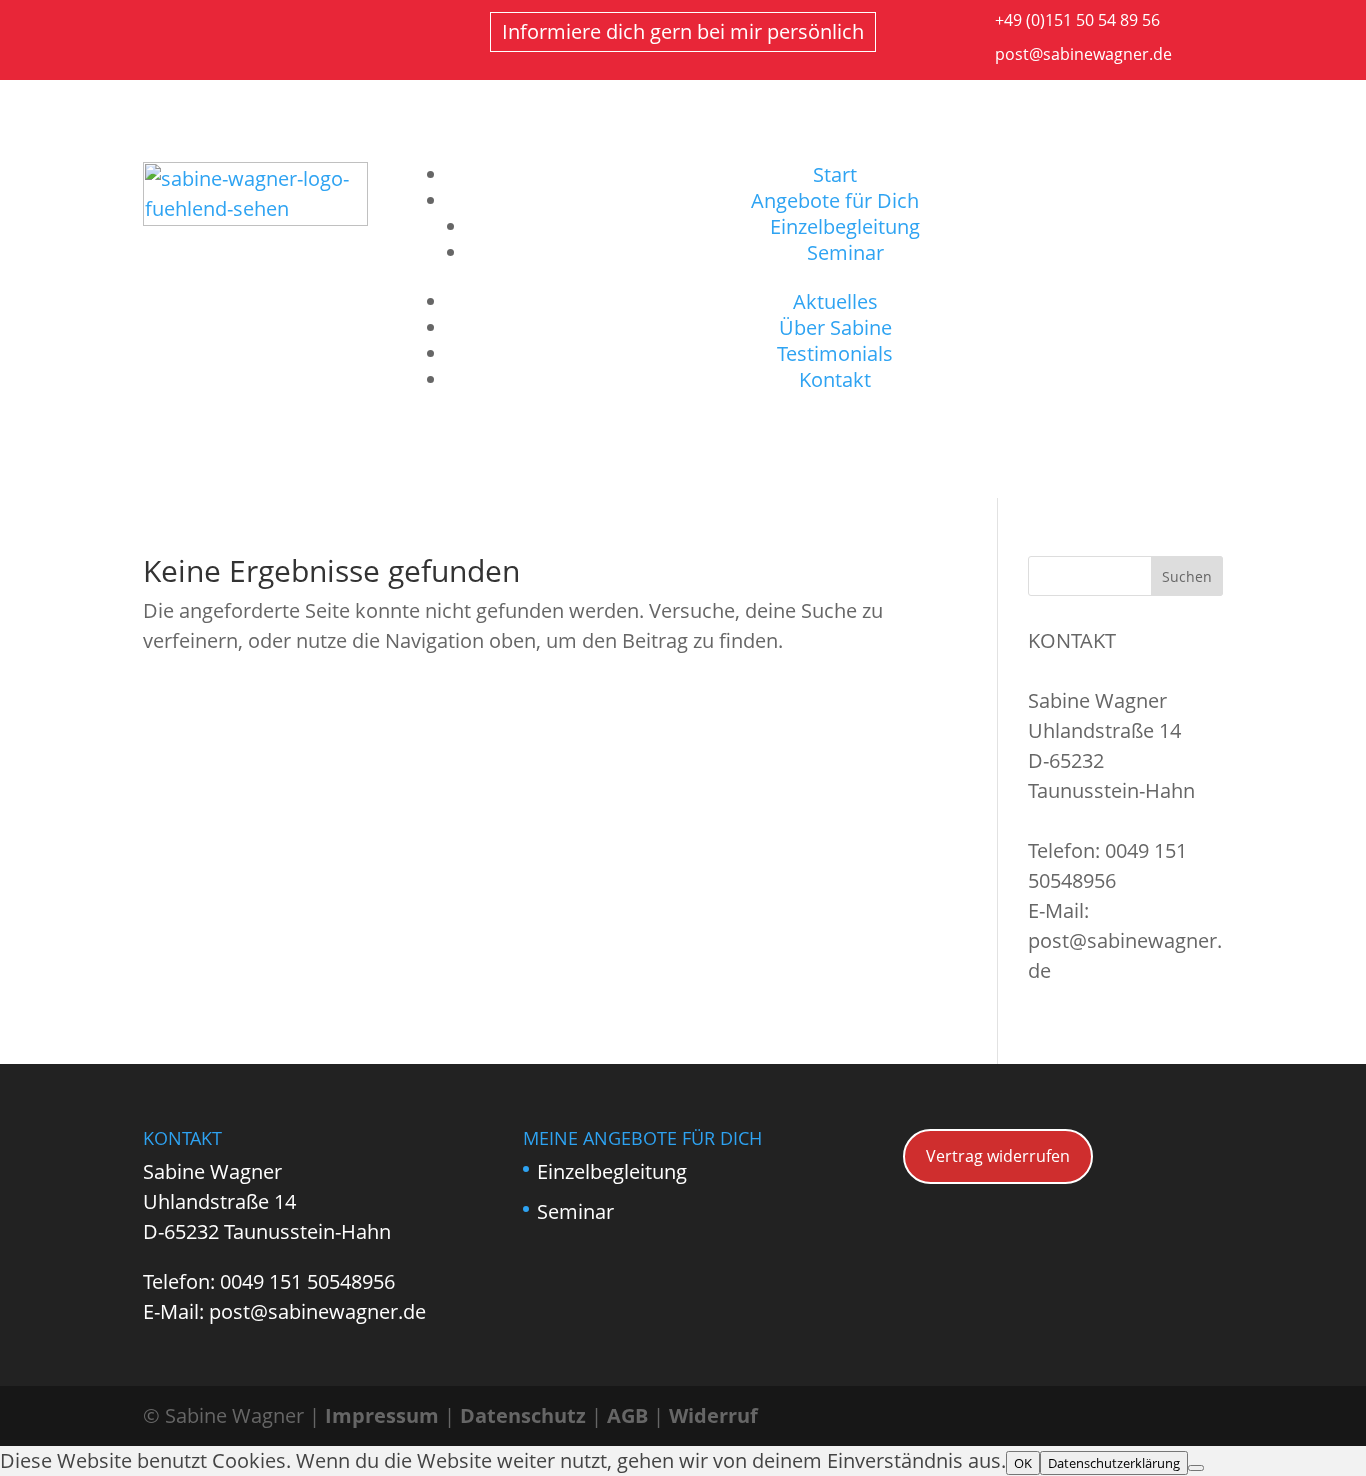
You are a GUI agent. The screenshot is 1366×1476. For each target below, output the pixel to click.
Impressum (382, 1415)
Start (835, 174)
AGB (627, 1415)
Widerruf (713, 1415)
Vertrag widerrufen (998, 1156)
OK (1023, 1463)
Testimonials (835, 353)
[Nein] (1196, 1468)
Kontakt (835, 379)
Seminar (845, 252)
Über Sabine (835, 327)
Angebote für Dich (835, 200)
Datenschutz (523, 1415)
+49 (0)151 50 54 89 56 (1077, 20)
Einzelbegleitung (845, 226)
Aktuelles (835, 301)
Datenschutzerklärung (1114, 1463)
